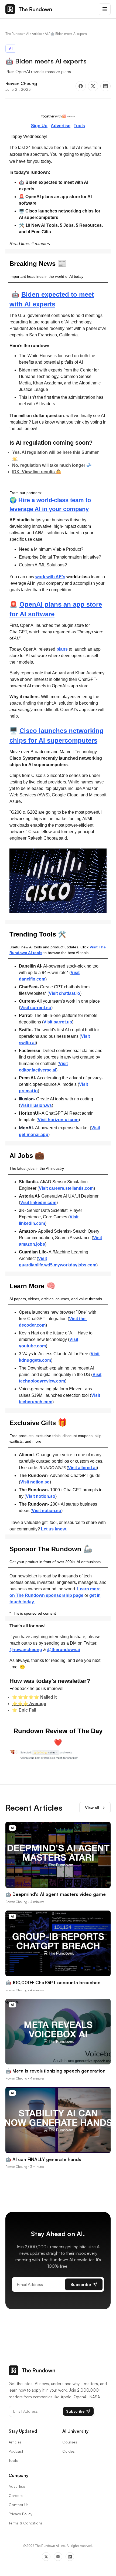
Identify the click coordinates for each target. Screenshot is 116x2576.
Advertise (61, 126)
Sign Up (39, 126)
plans (62, 649)
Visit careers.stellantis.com (66, 1188)
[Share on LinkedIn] (105, 86)
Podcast (16, 2451)
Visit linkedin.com (38, 1203)
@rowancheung (26, 1650)
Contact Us (19, 2505)
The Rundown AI (17, 34)
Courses (70, 2442)
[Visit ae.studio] (58, 116)
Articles (37, 34)
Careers (16, 2495)
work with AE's (50, 577)
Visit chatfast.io (64, 993)
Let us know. (54, 1529)
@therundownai (64, 1650)
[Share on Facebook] (81, 86)
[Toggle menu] (105, 9)
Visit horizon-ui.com (58, 1120)
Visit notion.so (35, 1482)
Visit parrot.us (58, 1022)
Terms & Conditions (26, 2523)
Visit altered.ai (82, 1468)
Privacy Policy (21, 2514)
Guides (69, 2451)
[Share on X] (93, 86)
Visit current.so (36, 1008)
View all (95, 1808)
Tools (79, 126)
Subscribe (81, 2284)
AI (46, 34)
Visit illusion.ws (36, 1105)
